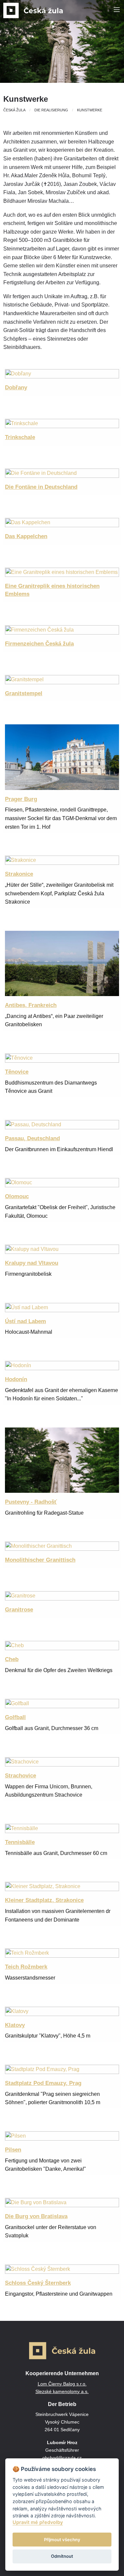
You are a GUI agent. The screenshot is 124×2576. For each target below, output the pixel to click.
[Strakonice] (62, 860)
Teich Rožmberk (26, 1967)
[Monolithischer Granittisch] (62, 1546)
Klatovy (15, 2025)
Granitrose (19, 1610)
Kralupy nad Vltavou (32, 1263)
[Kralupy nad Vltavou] (62, 1249)
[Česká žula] (33, 10)
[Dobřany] (62, 373)
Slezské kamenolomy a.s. (62, 2391)
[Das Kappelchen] (62, 522)
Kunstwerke (90, 110)
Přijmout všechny (62, 2540)
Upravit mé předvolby (38, 2522)
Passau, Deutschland (32, 1138)
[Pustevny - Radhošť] (62, 1460)
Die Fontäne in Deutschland (41, 487)
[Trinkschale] (62, 423)
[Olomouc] (62, 1182)
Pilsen (13, 2150)
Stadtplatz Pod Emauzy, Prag (43, 2083)
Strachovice (21, 1776)
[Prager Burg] (62, 757)
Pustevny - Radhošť (31, 1502)
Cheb (12, 1659)
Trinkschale (20, 437)
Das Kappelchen (26, 536)
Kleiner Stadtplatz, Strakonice (44, 1900)
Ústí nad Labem (25, 1321)
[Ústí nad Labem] (62, 1307)
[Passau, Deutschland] (62, 1124)
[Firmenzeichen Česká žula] (62, 629)
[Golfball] (62, 1703)
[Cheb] (62, 1645)
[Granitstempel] (62, 679)
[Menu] (117, 10)
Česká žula (14, 110)
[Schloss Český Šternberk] (62, 2269)
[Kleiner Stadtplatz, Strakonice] (62, 1886)
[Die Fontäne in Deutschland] (62, 473)
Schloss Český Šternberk (38, 2283)
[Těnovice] (62, 1058)
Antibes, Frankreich (31, 1005)
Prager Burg (21, 799)
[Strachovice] (62, 1761)
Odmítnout (62, 2556)
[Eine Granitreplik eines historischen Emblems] (62, 572)
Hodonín (16, 1379)
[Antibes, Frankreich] (62, 963)
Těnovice (17, 1072)
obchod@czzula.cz (62, 2458)
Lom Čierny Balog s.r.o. (62, 2384)
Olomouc (17, 1196)
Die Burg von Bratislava (36, 2216)
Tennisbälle (20, 1842)
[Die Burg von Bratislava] (62, 2202)
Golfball (15, 1717)
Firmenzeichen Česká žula (39, 644)
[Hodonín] (62, 1365)
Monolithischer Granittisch (40, 1560)
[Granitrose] (62, 1596)
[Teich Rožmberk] (62, 1953)
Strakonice (19, 874)
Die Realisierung (51, 110)
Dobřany (16, 388)
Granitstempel (24, 693)
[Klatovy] (62, 2011)
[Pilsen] (62, 2135)
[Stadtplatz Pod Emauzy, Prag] (62, 2069)
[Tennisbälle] (62, 1828)
